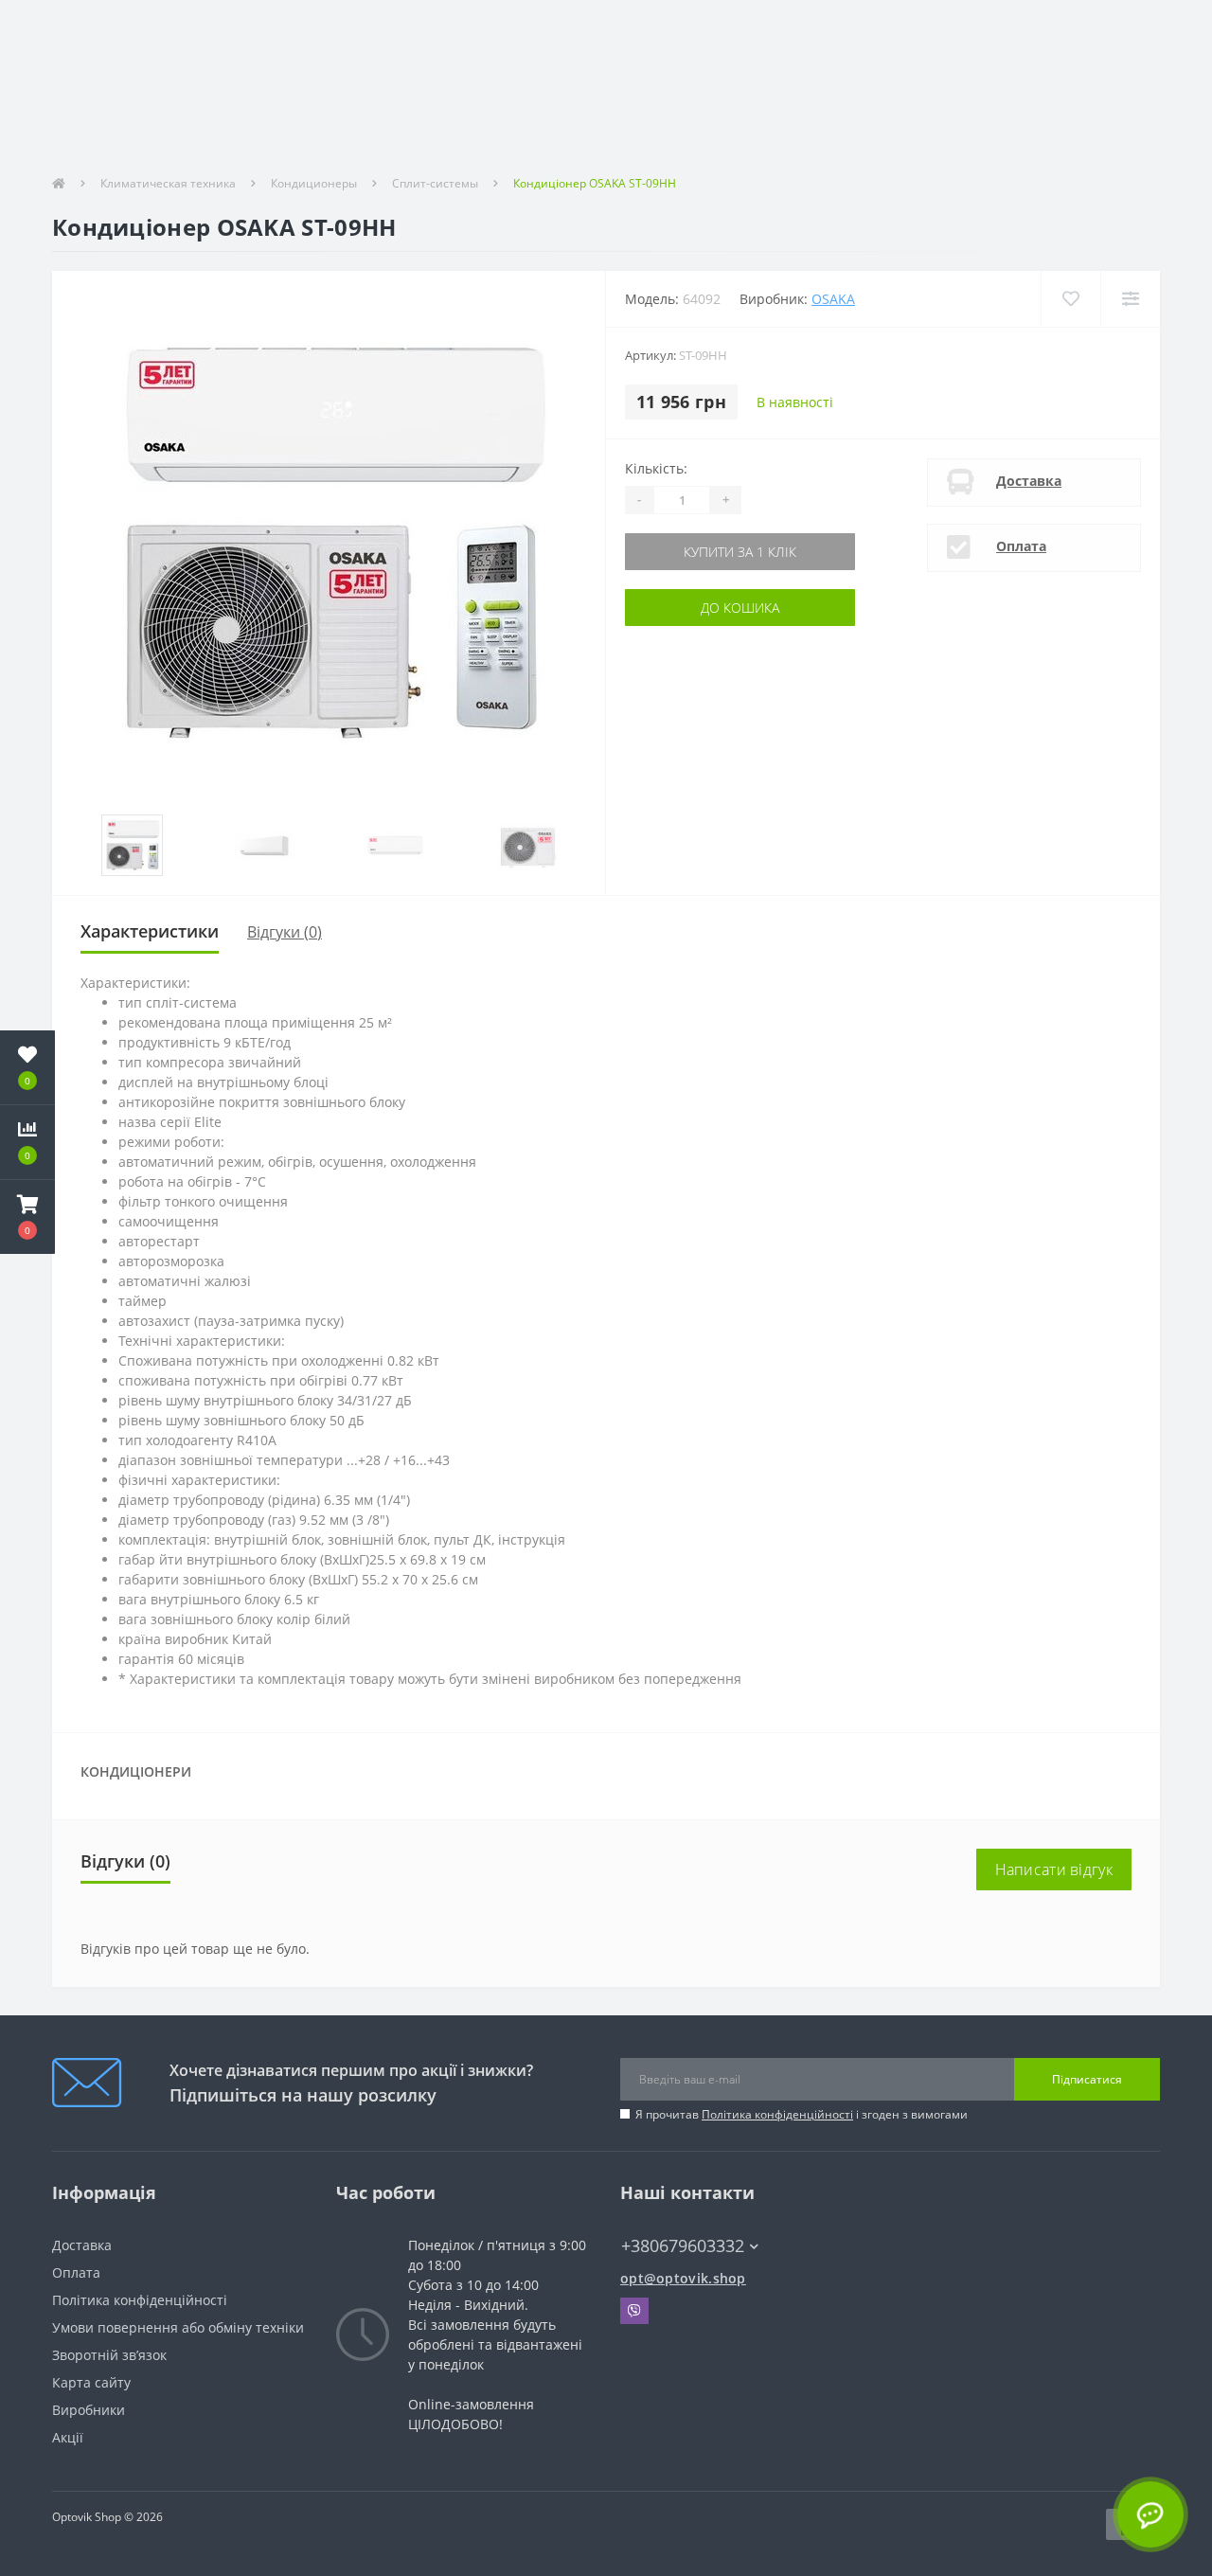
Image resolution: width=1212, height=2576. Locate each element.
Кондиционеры (314, 183)
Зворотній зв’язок (109, 2355)
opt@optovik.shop (683, 2278)
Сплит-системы (435, 183)
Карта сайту (91, 2382)
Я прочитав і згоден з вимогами (802, 2114)
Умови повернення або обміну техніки (178, 2327)
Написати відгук (1054, 1869)
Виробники (89, 2410)
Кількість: (656, 468)
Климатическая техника (168, 183)
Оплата (1021, 546)
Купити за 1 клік (690, 552)
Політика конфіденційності (777, 2114)
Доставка (1029, 481)
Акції (68, 2437)
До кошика (690, 608)
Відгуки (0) (285, 932)
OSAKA (833, 299)
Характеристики (150, 931)
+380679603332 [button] (683, 2246)
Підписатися (1087, 2079)
